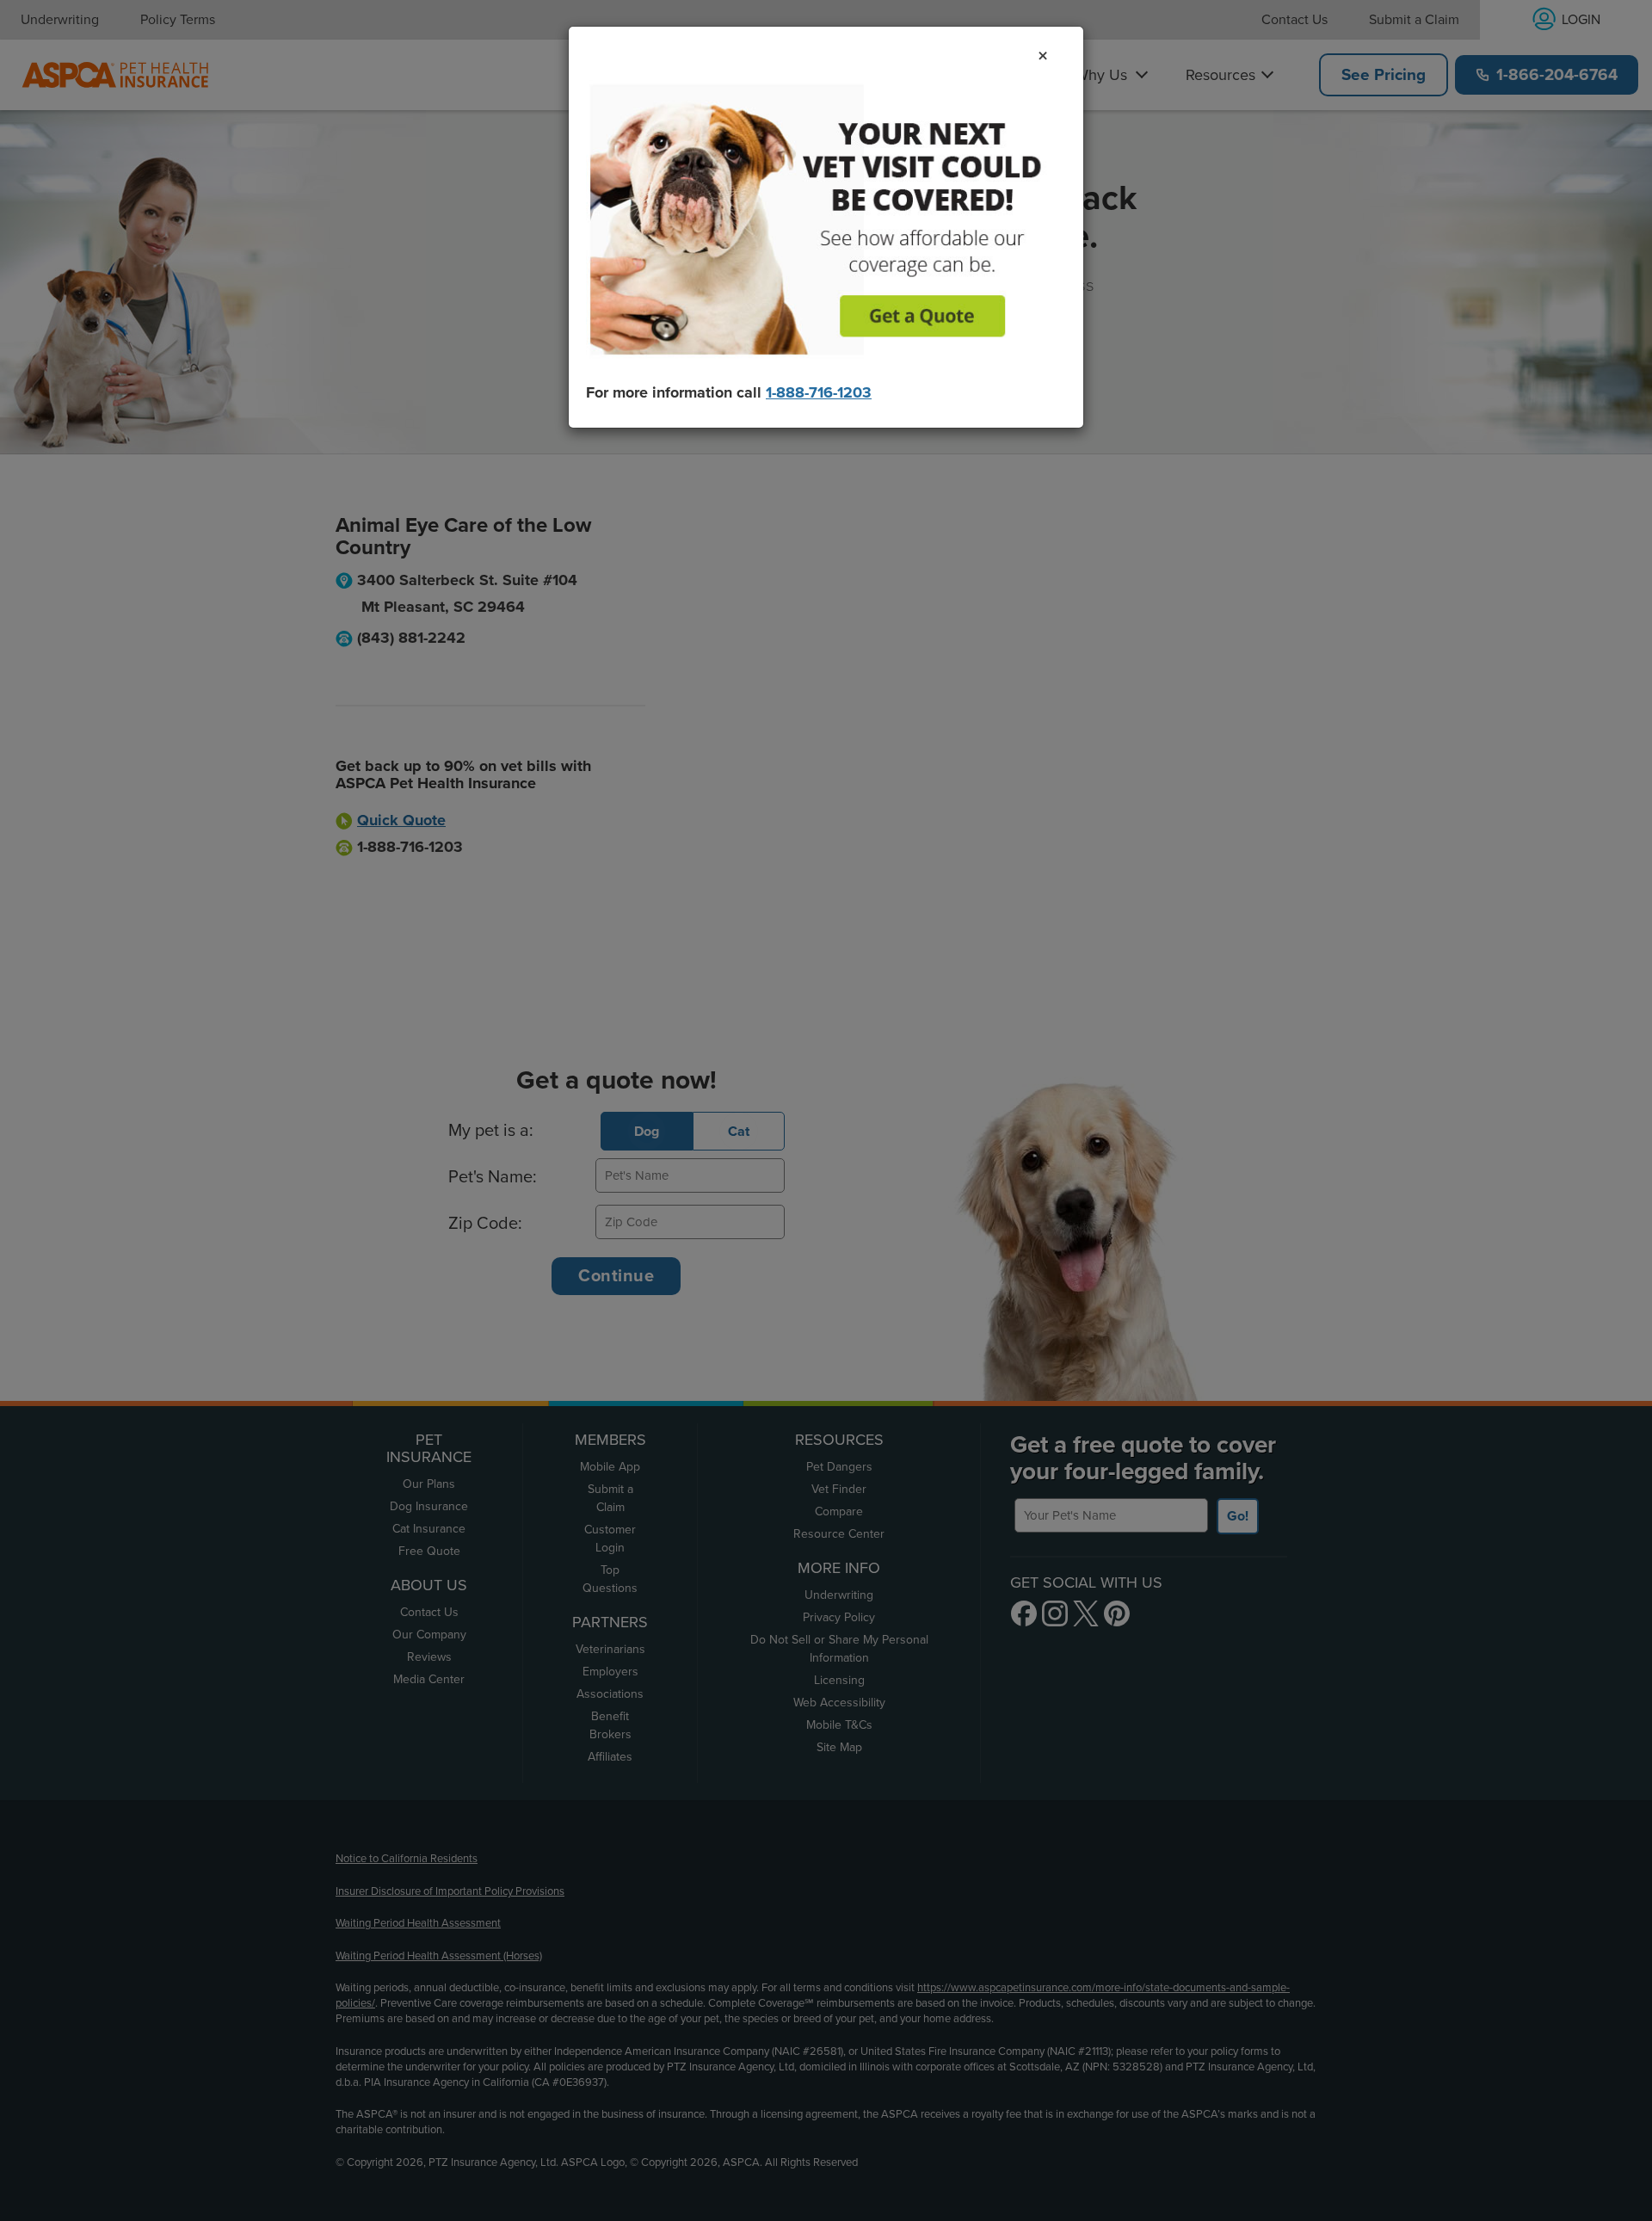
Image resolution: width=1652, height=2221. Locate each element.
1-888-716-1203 (819, 392)
